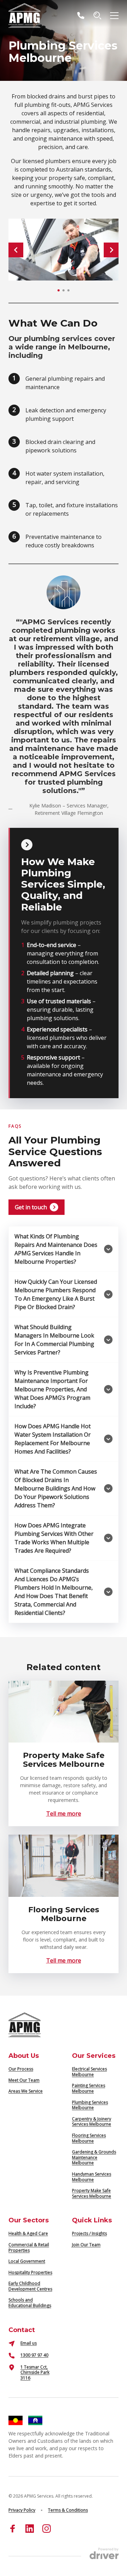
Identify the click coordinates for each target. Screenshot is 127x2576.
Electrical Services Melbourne (89, 2072)
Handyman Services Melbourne (92, 2177)
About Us (24, 2056)
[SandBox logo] (25, 15)
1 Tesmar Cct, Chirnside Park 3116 (35, 2372)
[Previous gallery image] (16, 250)
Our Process (21, 2069)
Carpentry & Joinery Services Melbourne (92, 2122)
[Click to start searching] (97, 15)
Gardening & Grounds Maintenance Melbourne (94, 2157)
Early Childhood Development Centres (30, 2286)
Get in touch (31, 1207)
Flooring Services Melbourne (89, 2138)
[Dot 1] (59, 290)
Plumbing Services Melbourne (90, 2105)
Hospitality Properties (30, 2272)
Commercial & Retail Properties (29, 2247)
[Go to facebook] (13, 2529)
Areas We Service (26, 2091)
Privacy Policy (22, 2510)
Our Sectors (29, 2220)
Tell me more (64, 1814)
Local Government (27, 2261)
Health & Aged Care (28, 2233)
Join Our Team (86, 2245)
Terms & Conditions (68, 2510)
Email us (29, 2343)
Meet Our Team (24, 2080)
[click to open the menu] (114, 15)
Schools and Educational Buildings (30, 2303)
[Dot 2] (64, 290)
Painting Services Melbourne (89, 2088)
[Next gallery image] (111, 250)
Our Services (94, 2056)
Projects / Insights (89, 2233)
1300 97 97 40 (34, 2355)
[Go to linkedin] (30, 2529)
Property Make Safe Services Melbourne (92, 2193)
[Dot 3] (68, 290)
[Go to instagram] (47, 2529)
